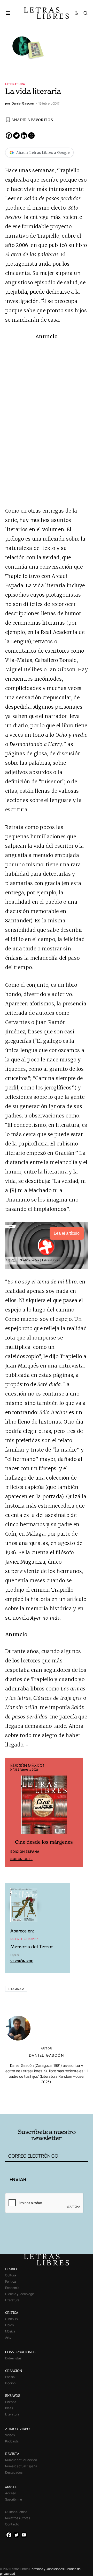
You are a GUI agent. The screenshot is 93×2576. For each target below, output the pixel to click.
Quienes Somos (16, 2512)
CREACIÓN (14, 2371)
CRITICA (12, 2313)
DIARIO (11, 2269)
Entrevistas (13, 2358)
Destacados (14, 2472)
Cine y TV (12, 2319)
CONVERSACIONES (20, 2352)
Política (11, 2281)
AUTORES (62, 2106)
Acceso (11, 2493)
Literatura (15, 84)
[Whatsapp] (31, 136)
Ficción (10, 2383)
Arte (8, 2337)
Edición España (25, 1852)
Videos (10, 2435)
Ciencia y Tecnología (20, 2294)
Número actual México (21, 2460)
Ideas (9, 2408)
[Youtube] (24, 2535)
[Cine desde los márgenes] (44, 1807)
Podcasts (12, 2441)
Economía (12, 2288)
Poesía (10, 2377)
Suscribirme (14, 2499)
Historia (11, 2402)
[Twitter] (16, 136)
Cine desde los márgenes (44, 1842)
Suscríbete (21, 1859)
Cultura (11, 2275)
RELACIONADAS (26, 2099)
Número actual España (21, 2466)
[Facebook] (9, 136)
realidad (16, 1989)
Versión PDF (22, 1961)
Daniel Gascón (47, 2055)
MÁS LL (11, 2487)
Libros (9, 2325)
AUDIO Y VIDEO (17, 2429)
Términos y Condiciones (47, 2569)
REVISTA (12, 2454)
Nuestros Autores (18, 2518)
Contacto (12, 2524)
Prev (12, 1812)
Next (76, 1812)
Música (10, 2331)
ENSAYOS (13, 2396)
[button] (10, 13)
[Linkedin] (24, 136)
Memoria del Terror (32, 1947)
